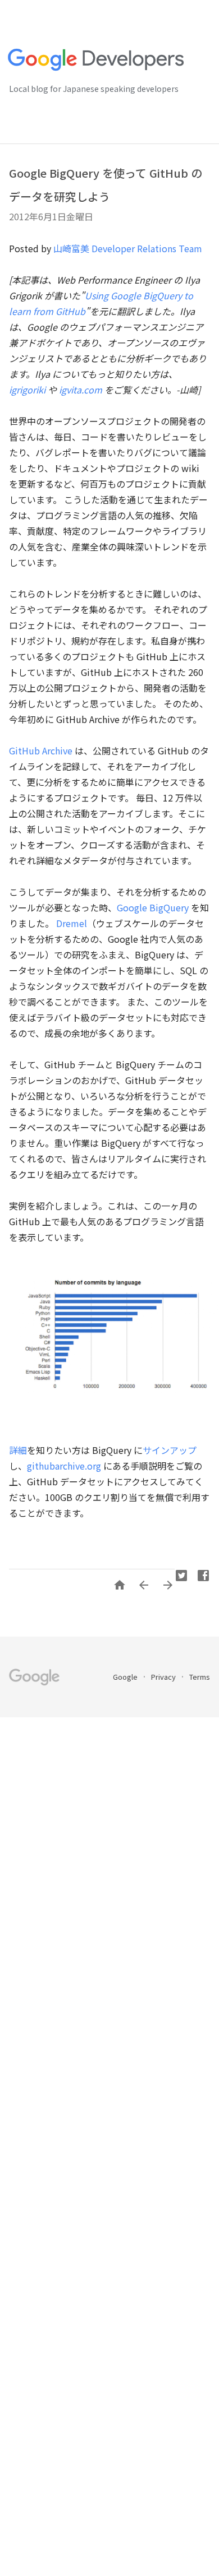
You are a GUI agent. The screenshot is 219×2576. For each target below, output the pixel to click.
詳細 (18, 1450)
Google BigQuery (153, 907)
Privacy (164, 1677)
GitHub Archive (41, 750)
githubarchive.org (64, 1466)
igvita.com (81, 390)
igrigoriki (27, 390)
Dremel (72, 923)
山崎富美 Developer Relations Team (128, 248)
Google (126, 1677)
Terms (200, 1677)
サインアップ (170, 1450)
